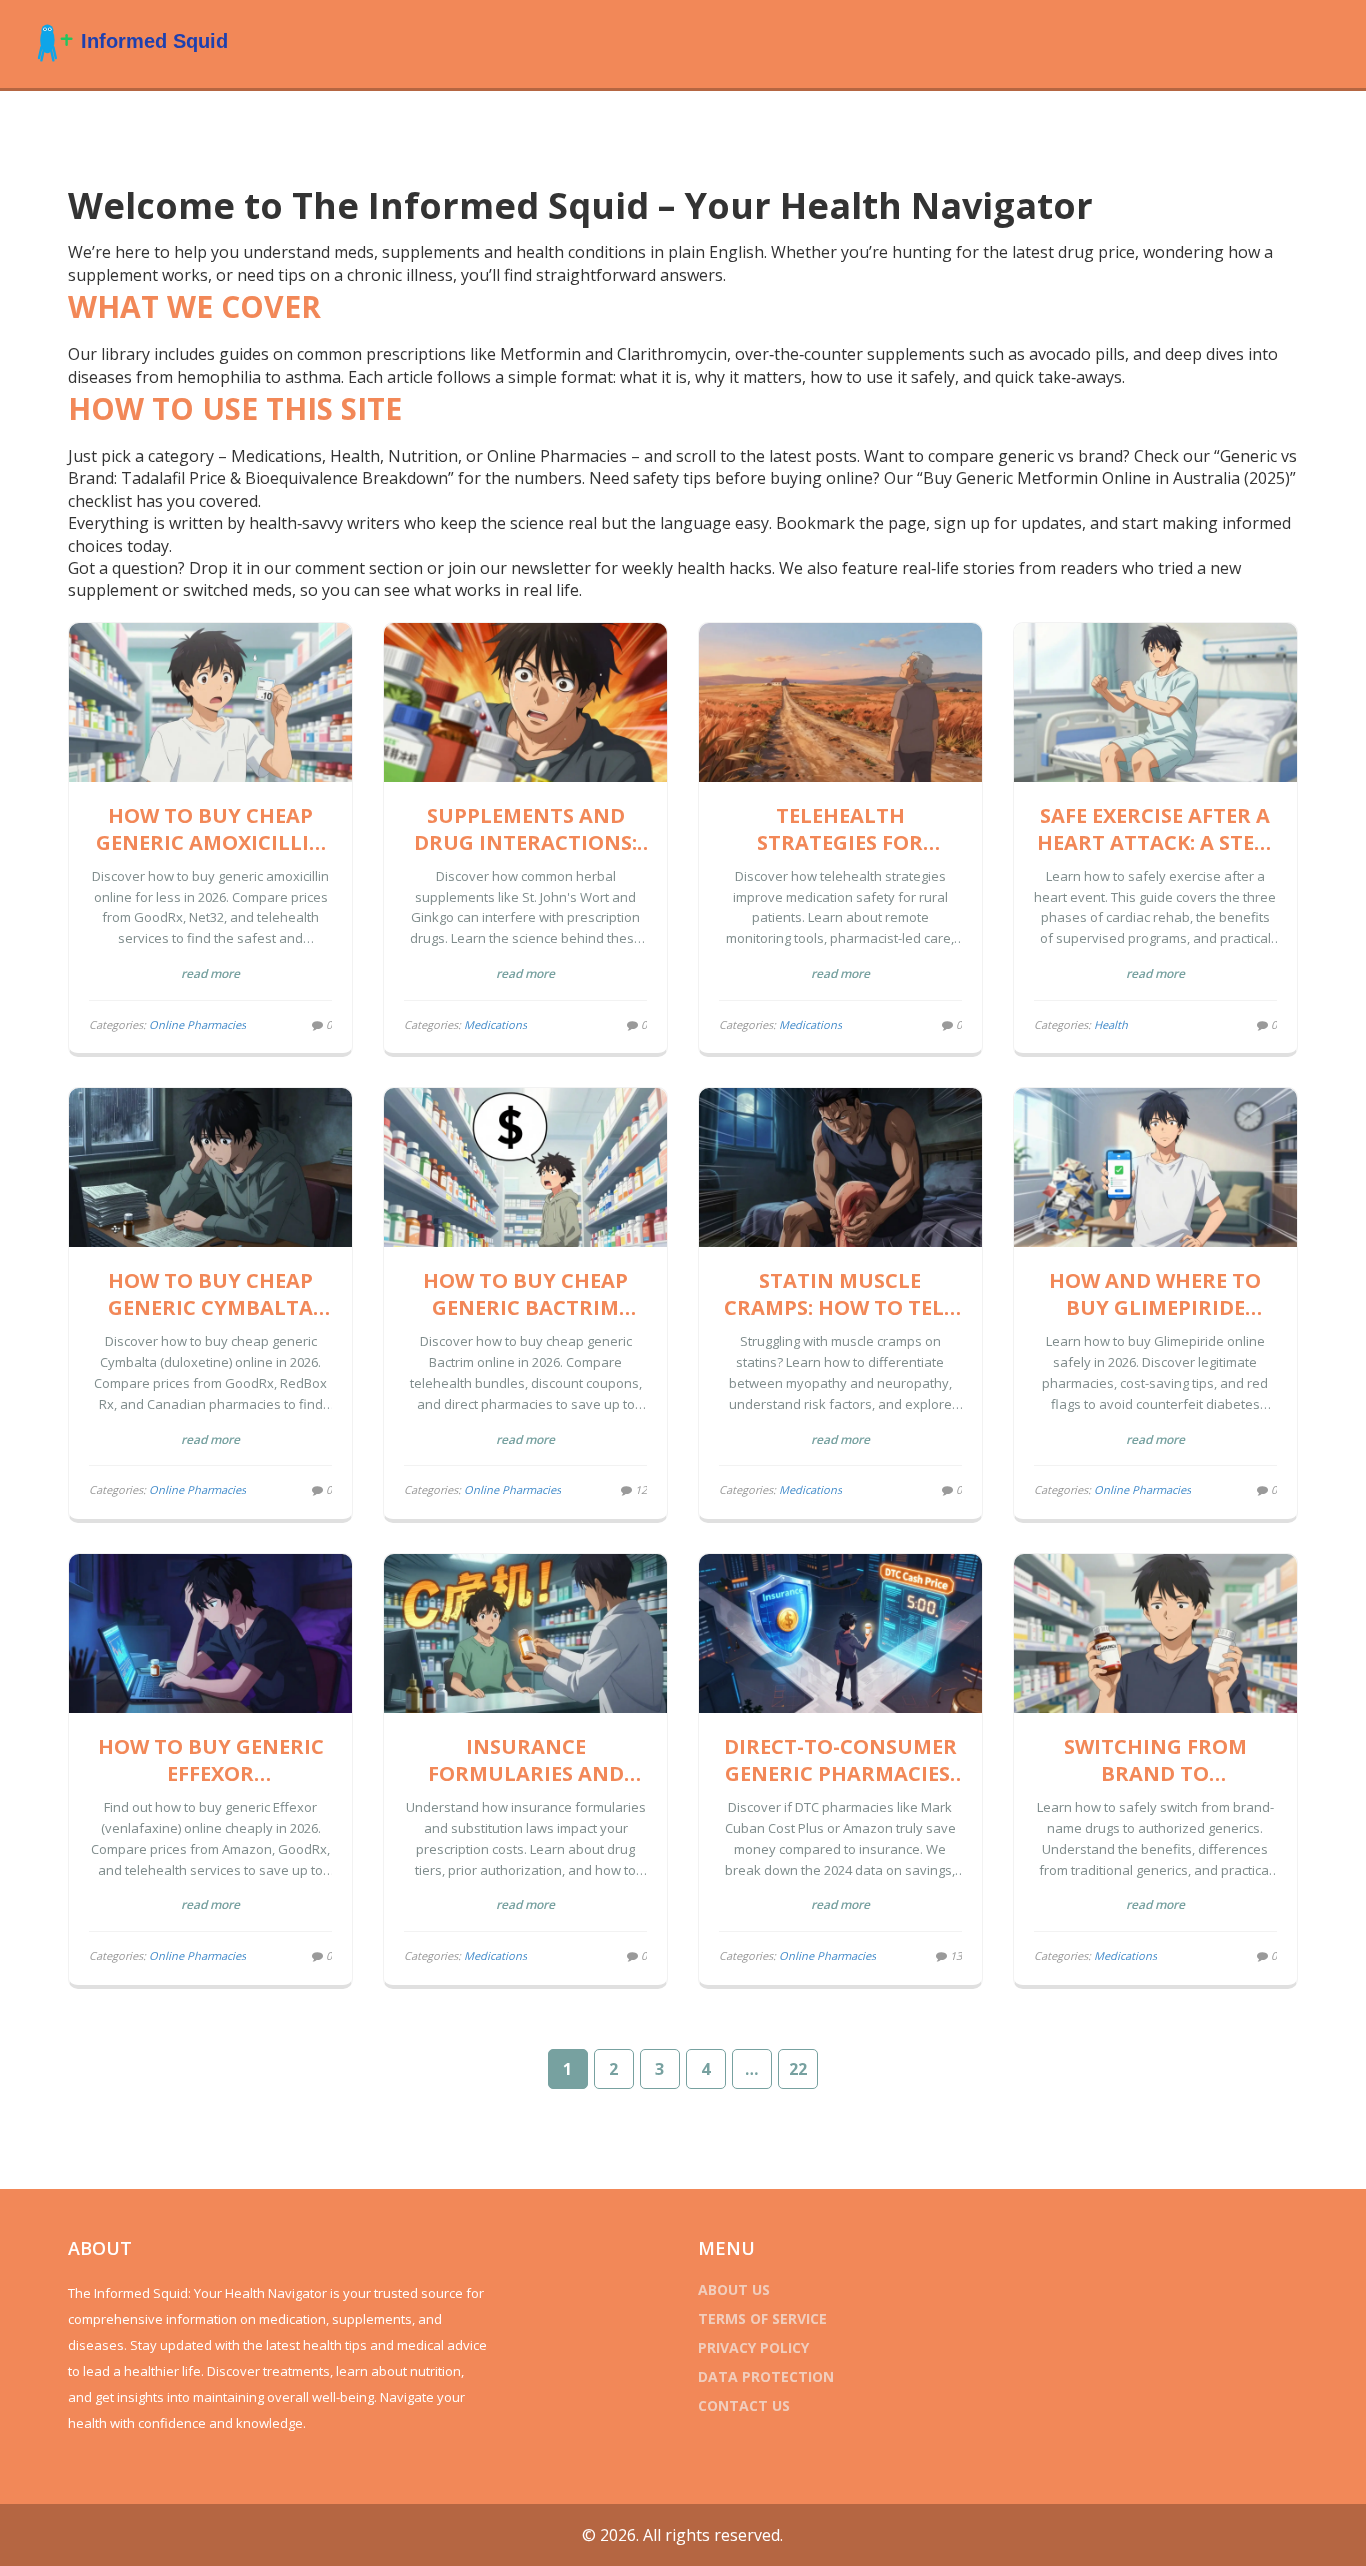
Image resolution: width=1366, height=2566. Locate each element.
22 (798, 2069)
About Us (734, 2289)
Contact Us (744, 2405)
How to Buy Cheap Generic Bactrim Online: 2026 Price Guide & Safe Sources (526, 1294)
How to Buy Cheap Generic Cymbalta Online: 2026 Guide (210, 1294)
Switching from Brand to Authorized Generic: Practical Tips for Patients (1155, 1760)
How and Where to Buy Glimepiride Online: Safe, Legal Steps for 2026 (1155, 1294)
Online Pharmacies (197, 1024)
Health (1111, 1024)
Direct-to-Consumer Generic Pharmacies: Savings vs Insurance (840, 1760)
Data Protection (766, 2376)
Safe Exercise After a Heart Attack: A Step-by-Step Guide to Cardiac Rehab (1155, 829)
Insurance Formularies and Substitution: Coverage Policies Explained (526, 1760)
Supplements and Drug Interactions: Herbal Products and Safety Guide (525, 829)
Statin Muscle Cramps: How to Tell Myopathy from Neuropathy (840, 1294)
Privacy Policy (753, 2347)
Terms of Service (762, 2318)
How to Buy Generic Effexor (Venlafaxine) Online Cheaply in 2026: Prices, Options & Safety (210, 1760)
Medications (495, 1024)
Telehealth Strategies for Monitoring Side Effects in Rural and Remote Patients (840, 829)
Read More (210, 973)
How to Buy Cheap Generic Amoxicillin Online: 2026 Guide (211, 829)
